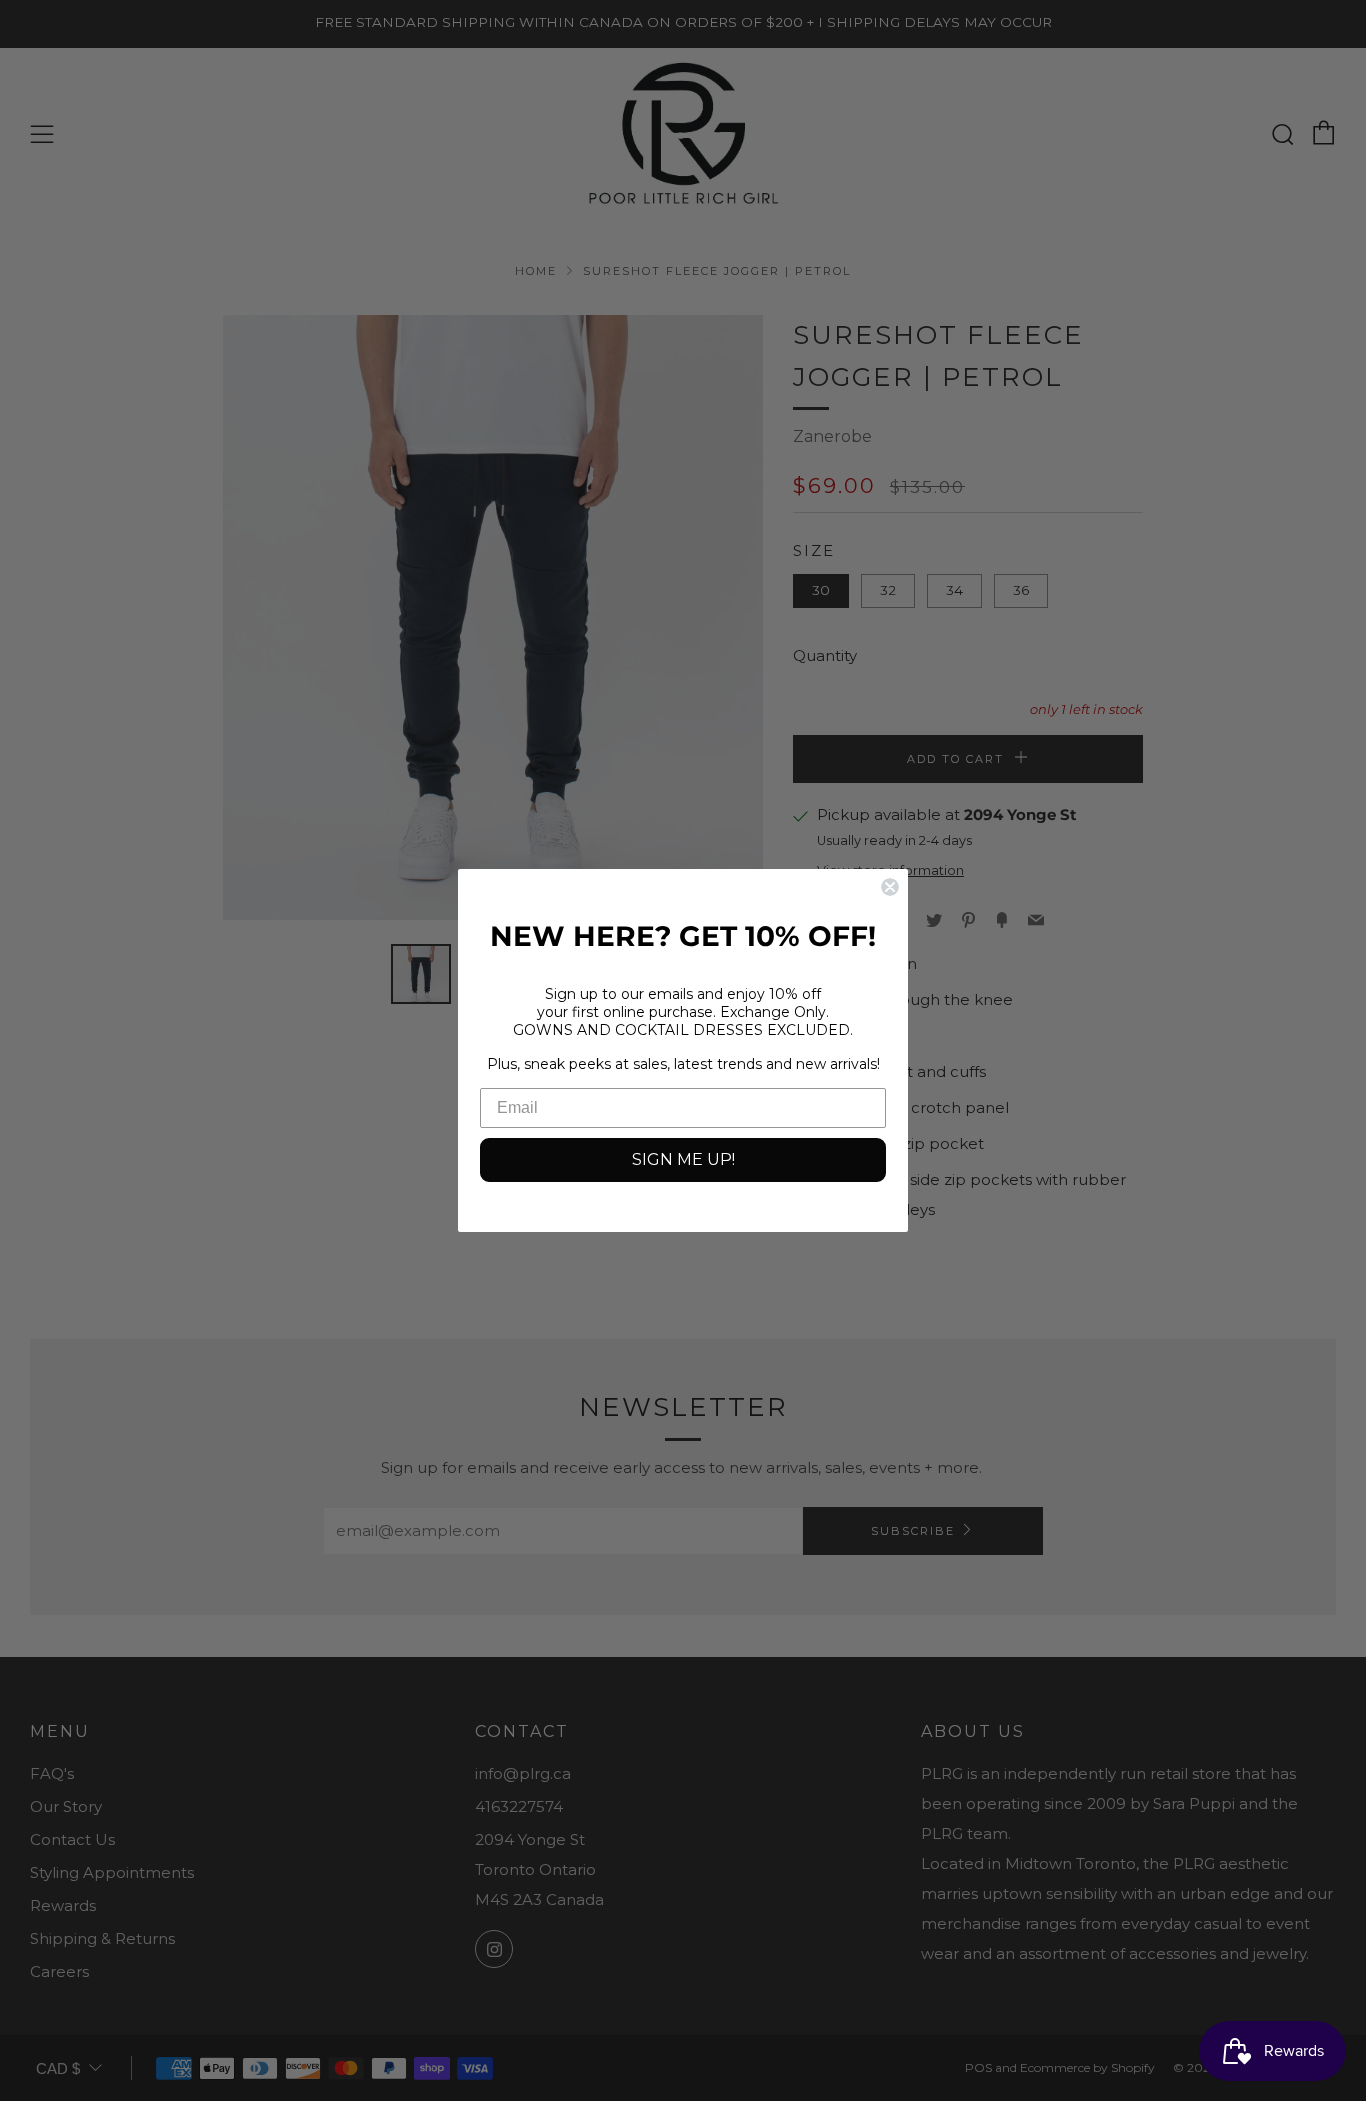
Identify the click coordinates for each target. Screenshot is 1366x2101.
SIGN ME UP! (683, 1159)
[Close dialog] (890, 887)
